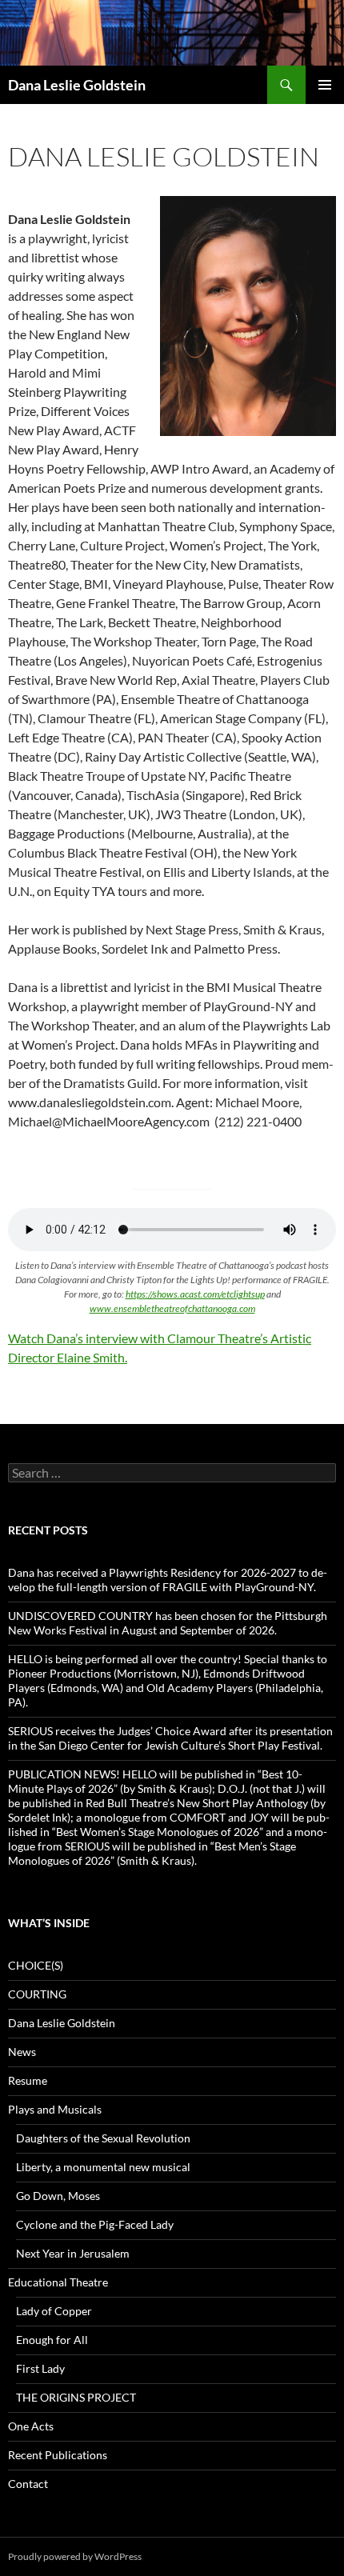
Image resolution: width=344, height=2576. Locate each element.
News (22, 2052)
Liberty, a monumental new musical (103, 2167)
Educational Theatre (58, 2282)
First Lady (40, 2368)
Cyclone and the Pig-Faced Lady (95, 2224)
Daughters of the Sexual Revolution (103, 2138)
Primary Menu (325, 85)
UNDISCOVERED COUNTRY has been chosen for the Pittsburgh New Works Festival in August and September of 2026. (168, 1623)
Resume (28, 2080)
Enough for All (52, 2340)
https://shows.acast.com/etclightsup (195, 1294)
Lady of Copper (54, 2311)
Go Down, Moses (58, 2196)
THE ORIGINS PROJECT (76, 2397)
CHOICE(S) (36, 1965)
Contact (28, 2484)
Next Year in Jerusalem (73, 2253)
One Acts (31, 2426)
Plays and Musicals (55, 2109)
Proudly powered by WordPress (75, 2556)
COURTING (37, 1994)
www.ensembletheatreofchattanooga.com (172, 1308)
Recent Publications (58, 2455)
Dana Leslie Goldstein (77, 85)
